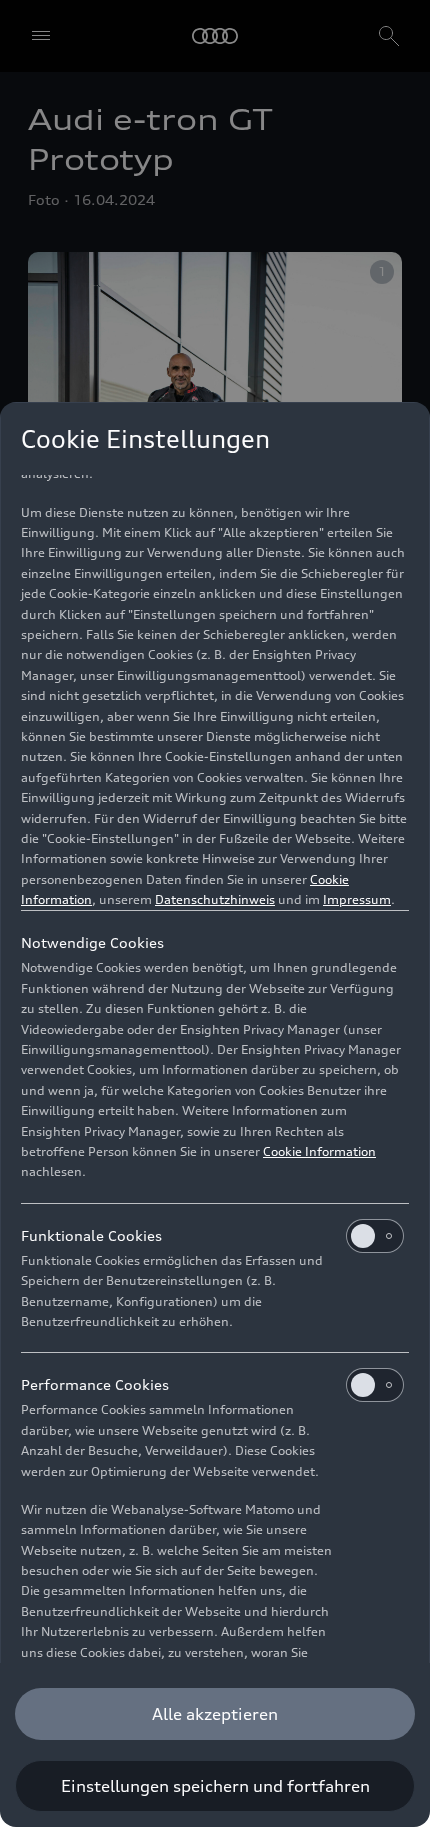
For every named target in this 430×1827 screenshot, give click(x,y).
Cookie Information (319, 1151)
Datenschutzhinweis (215, 899)
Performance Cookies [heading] (95, 1384)
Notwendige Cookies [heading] (92, 942)
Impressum (357, 899)
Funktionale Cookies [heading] (91, 1235)
